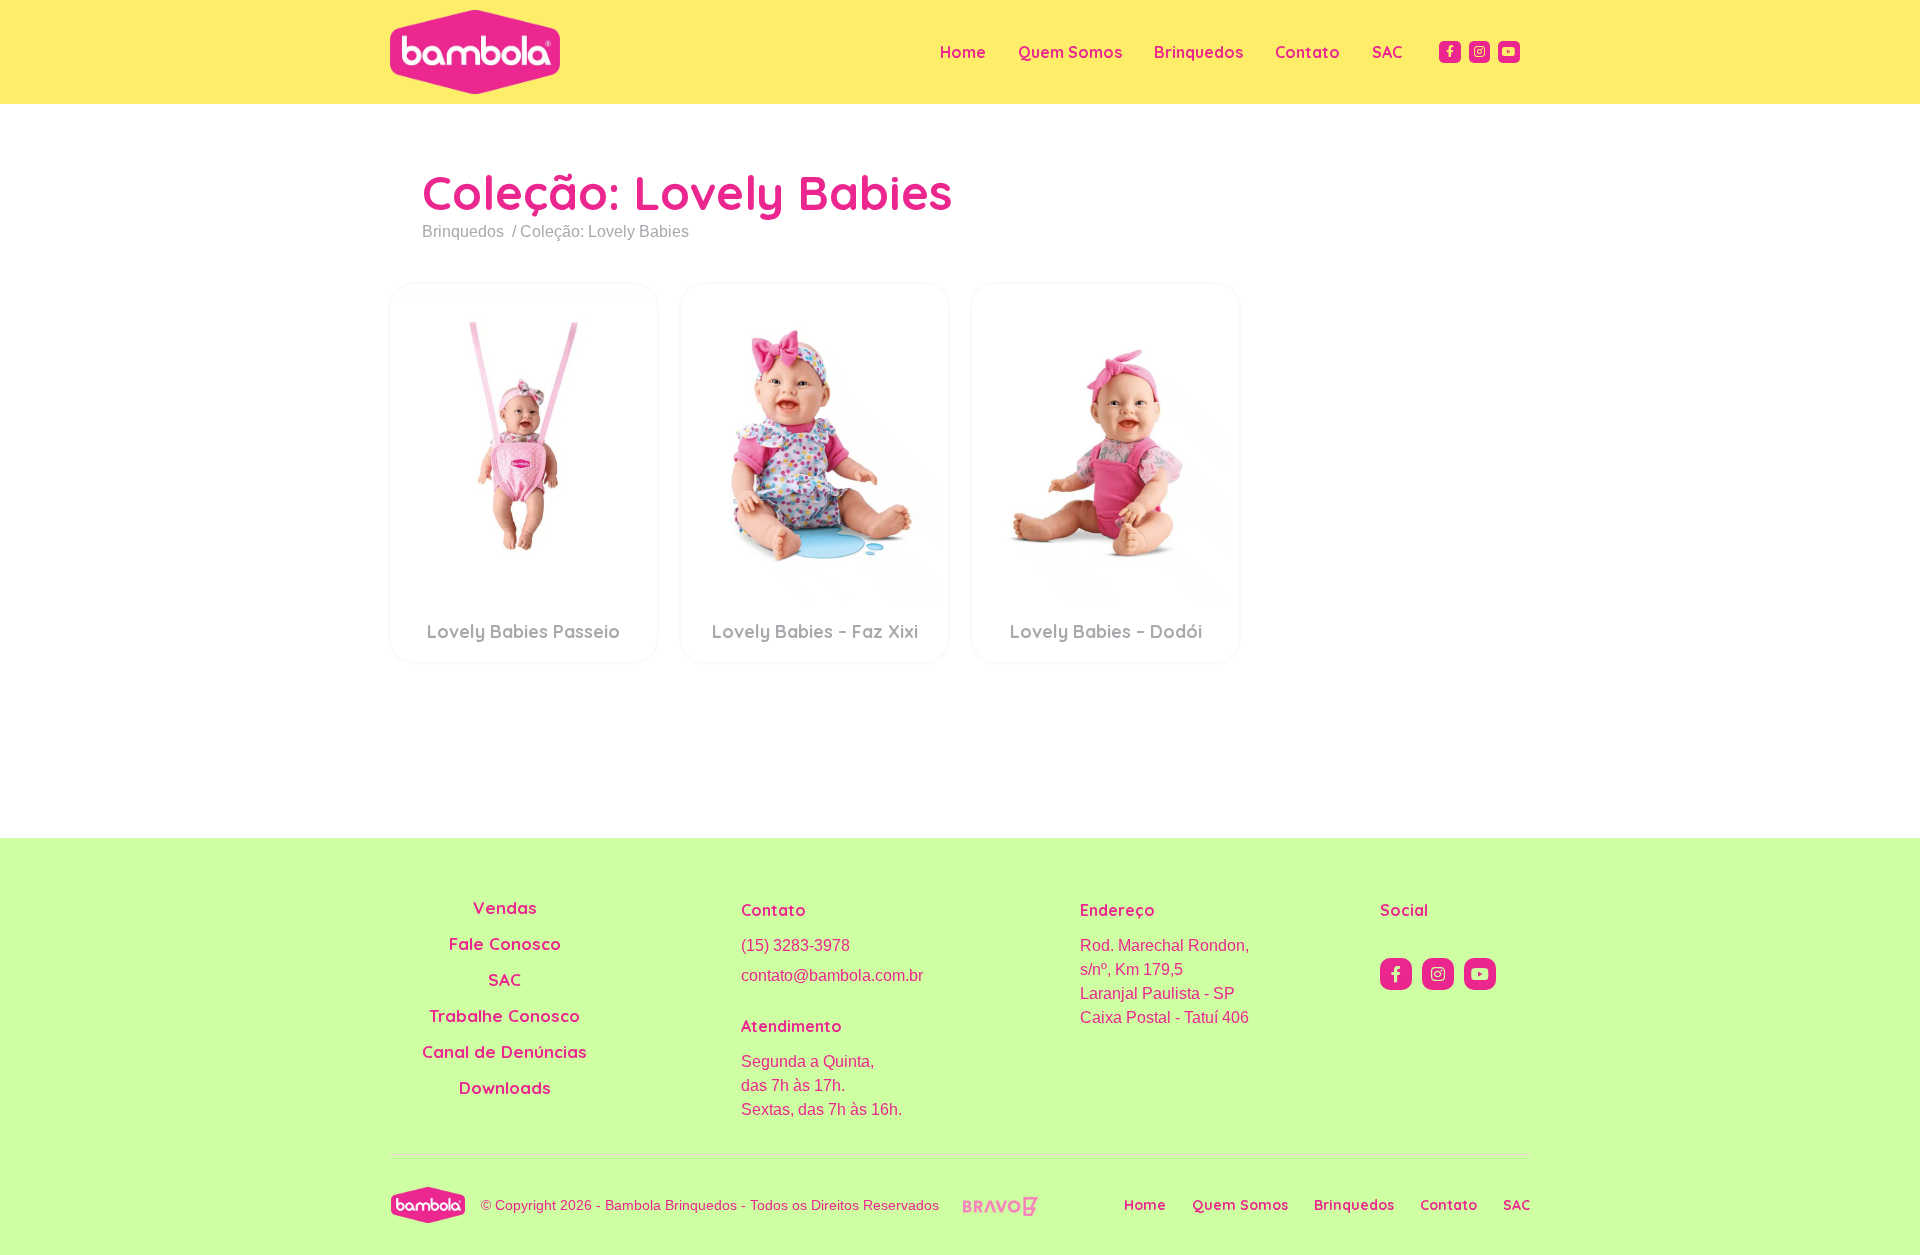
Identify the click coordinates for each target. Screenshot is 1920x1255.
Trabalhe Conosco (504, 1015)
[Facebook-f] (1450, 52)
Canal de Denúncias (504, 1051)
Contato (1307, 52)
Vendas (505, 907)
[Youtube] (1509, 52)
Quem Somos (1070, 52)
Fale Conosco (505, 943)
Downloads (505, 1087)
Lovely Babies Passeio (523, 631)
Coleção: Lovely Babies (687, 192)
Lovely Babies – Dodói (1106, 631)
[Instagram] (1480, 52)
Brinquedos (1198, 52)
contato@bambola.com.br (832, 975)
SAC (1387, 52)
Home (963, 52)
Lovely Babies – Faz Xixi (815, 631)
